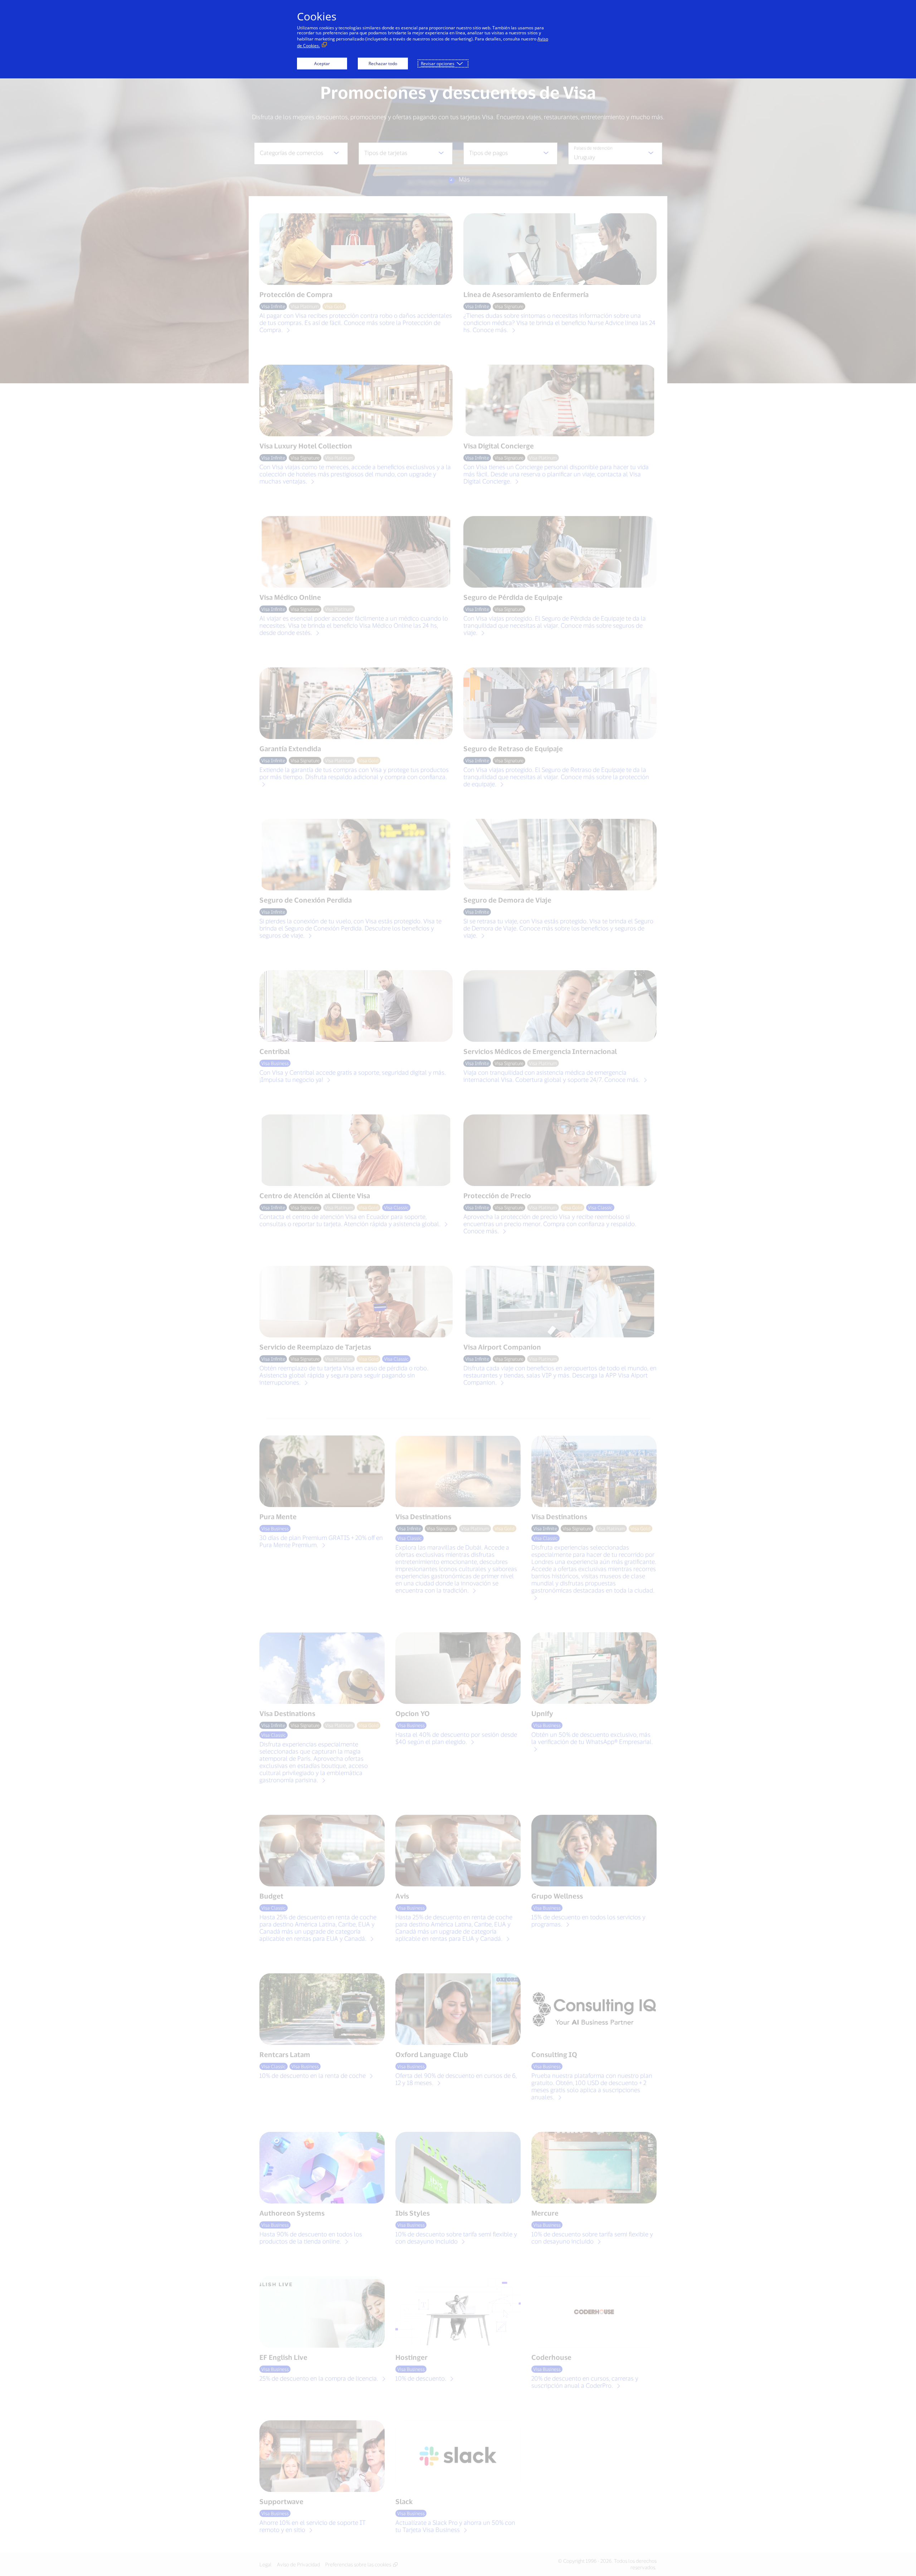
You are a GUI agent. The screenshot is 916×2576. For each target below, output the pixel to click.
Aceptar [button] (322, 64)
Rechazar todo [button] (383, 64)
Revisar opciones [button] (438, 64)
